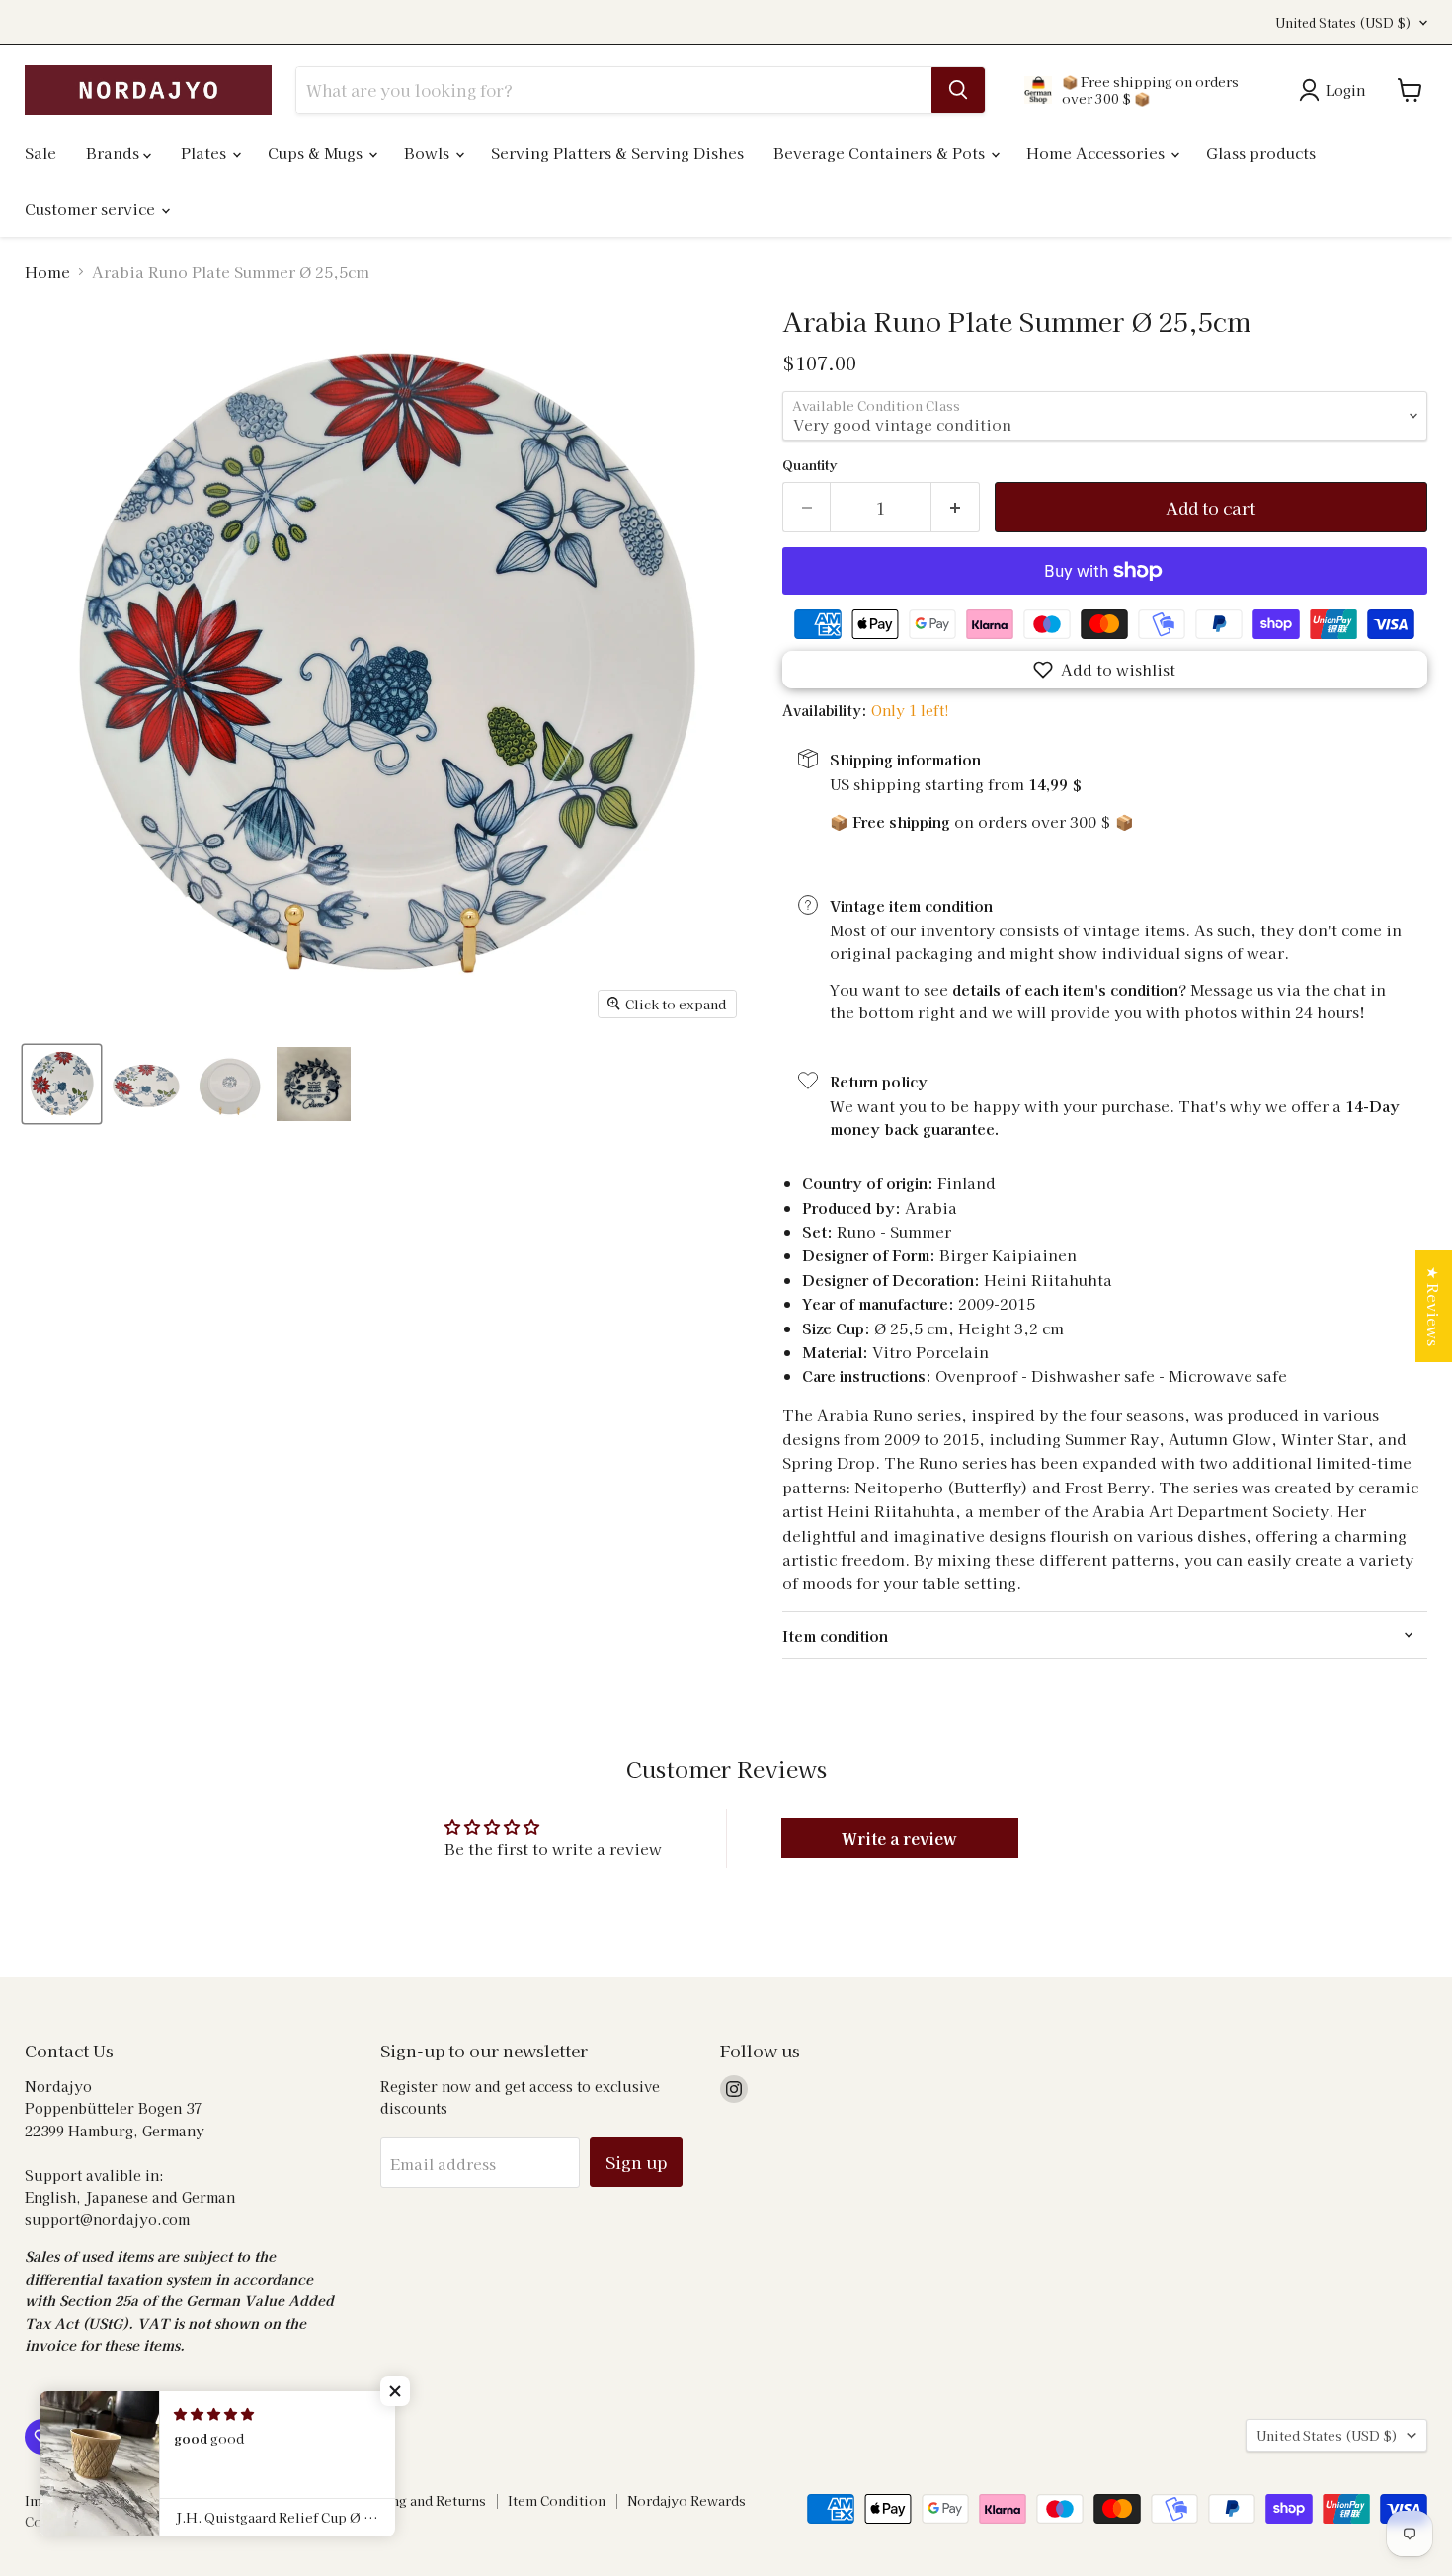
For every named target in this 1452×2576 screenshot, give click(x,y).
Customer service (92, 209)
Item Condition (557, 2500)
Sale (40, 153)
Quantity (809, 465)
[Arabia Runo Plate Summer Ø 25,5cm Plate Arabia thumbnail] (62, 1084)
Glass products (1261, 153)
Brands (115, 153)
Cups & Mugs (317, 153)
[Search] (958, 90)
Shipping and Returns (417, 2500)
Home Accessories (1097, 153)
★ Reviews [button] (1434, 1306)
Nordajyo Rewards (686, 2500)
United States (1343, 23)
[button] (1105, 670)
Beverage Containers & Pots (881, 153)
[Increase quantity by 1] (956, 507)
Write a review (899, 1838)
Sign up (636, 2162)
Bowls (429, 153)
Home (47, 271)
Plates (205, 153)
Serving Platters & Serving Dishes (617, 153)
